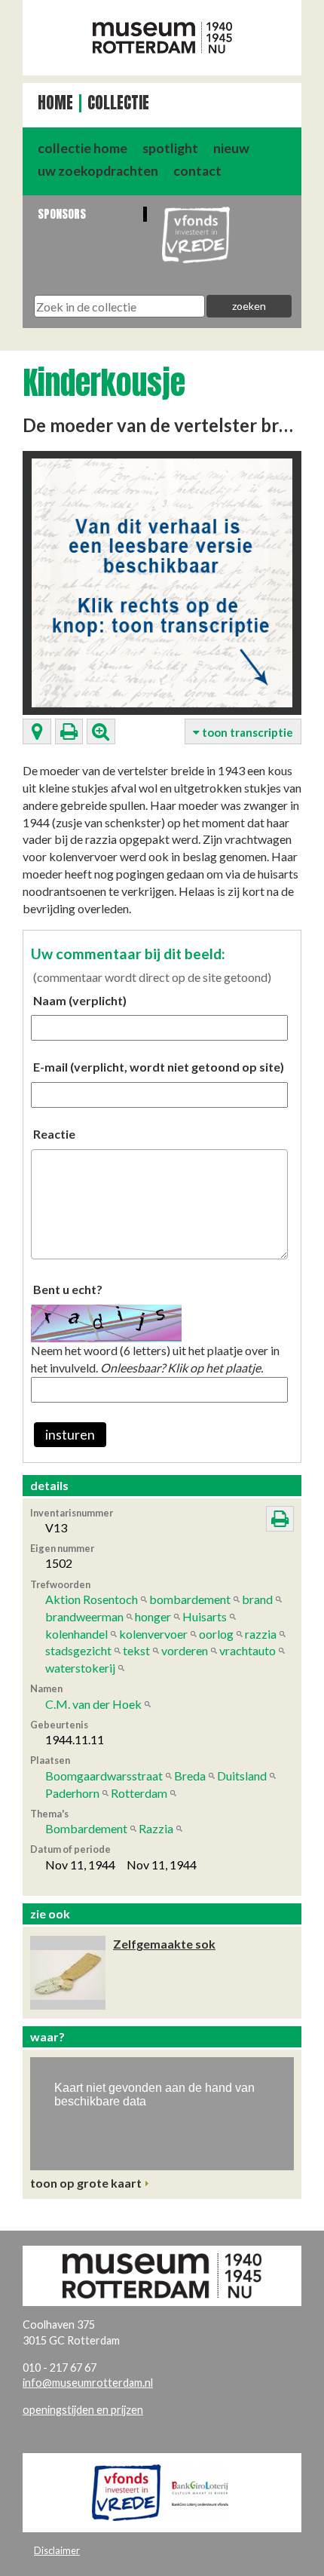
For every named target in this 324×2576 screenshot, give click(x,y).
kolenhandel (76, 1634)
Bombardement (86, 1828)
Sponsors (62, 214)
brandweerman (84, 1616)
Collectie (118, 103)
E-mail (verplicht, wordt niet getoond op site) (159, 1067)
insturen (70, 1435)
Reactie (54, 1134)
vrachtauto (248, 1650)
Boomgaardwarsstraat (104, 1776)
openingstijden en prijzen (83, 2410)
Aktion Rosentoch (92, 1599)
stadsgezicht (78, 1650)
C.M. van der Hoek (93, 1704)
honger (153, 1616)
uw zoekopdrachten (98, 171)
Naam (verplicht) (80, 1000)
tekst (136, 1650)
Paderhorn (72, 1793)
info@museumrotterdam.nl (88, 2383)
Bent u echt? (68, 1289)
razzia (261, 1634)
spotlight (170, 148)
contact (197, 171)
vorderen (185, 1650)
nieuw (231, 148)
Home (55, 103)
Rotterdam (139, 1793)
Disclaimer (57, 2550)
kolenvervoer (153, 1634)
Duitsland (242, 1776)
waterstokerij (80, 1668)
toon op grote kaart (86, 2183)
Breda (190, 1776)
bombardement (190, 1599)
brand (257, 1599)
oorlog (216, 1634)
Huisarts (205, 1616)
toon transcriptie (246, 732)
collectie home (83, 148)
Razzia (156, 1828)
